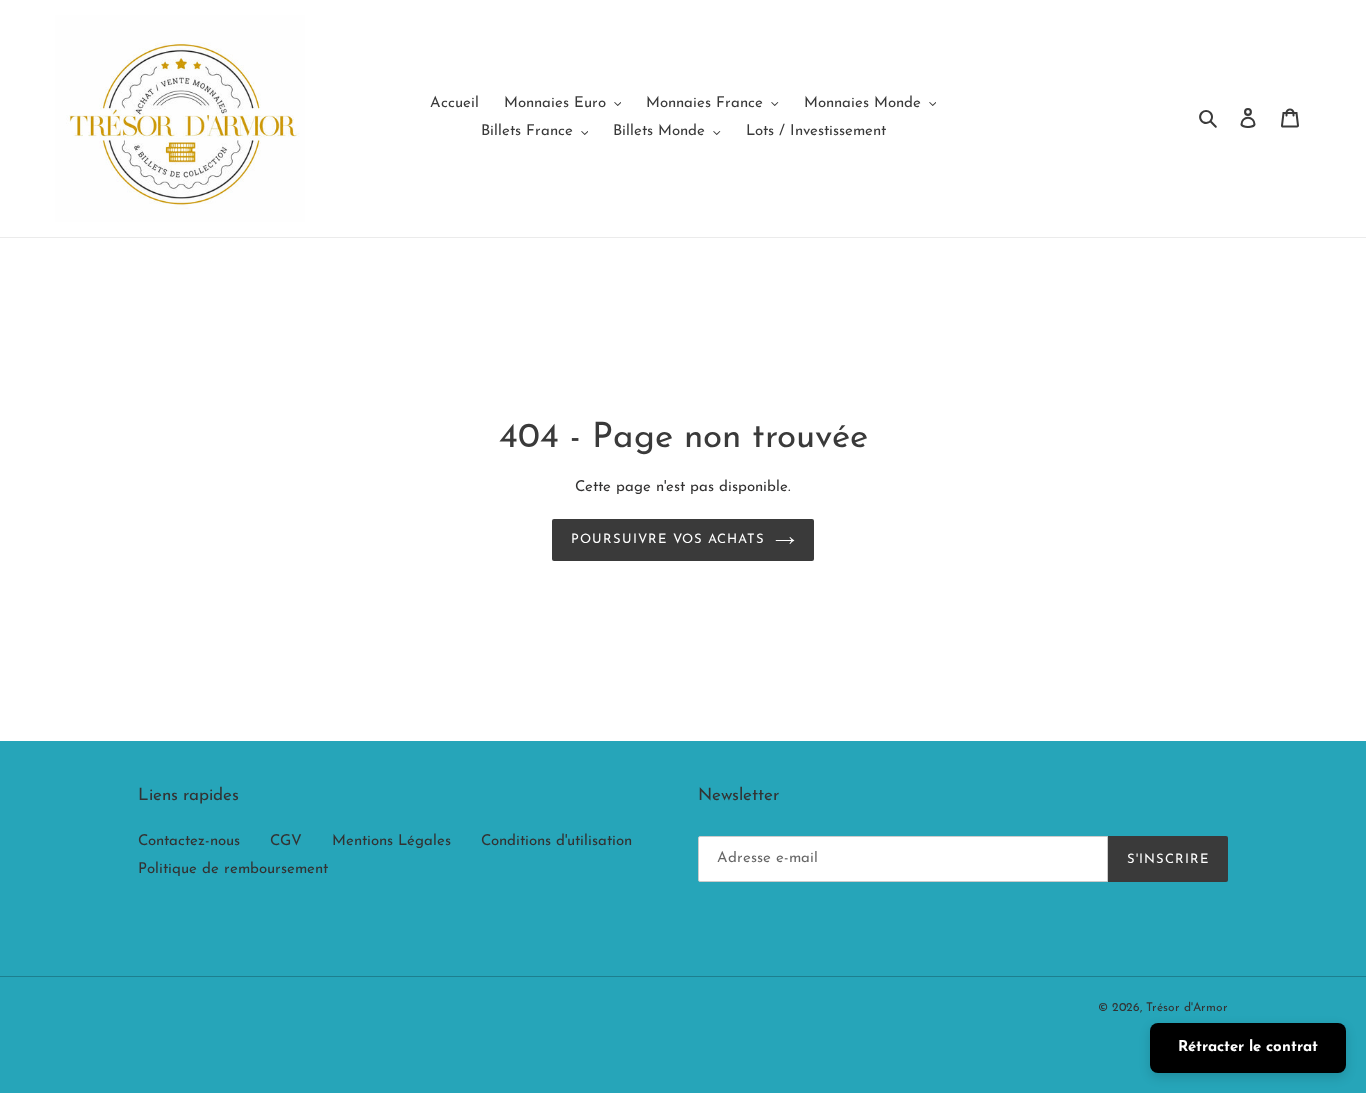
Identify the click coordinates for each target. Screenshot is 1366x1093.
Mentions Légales (391, 841)
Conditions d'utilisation (556, 841)
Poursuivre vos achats (668, 539)
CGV (286, 841)
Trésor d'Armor (1187, 1008)
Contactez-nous (189, 841)
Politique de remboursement (233, 869)
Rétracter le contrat (1248, 1047)
